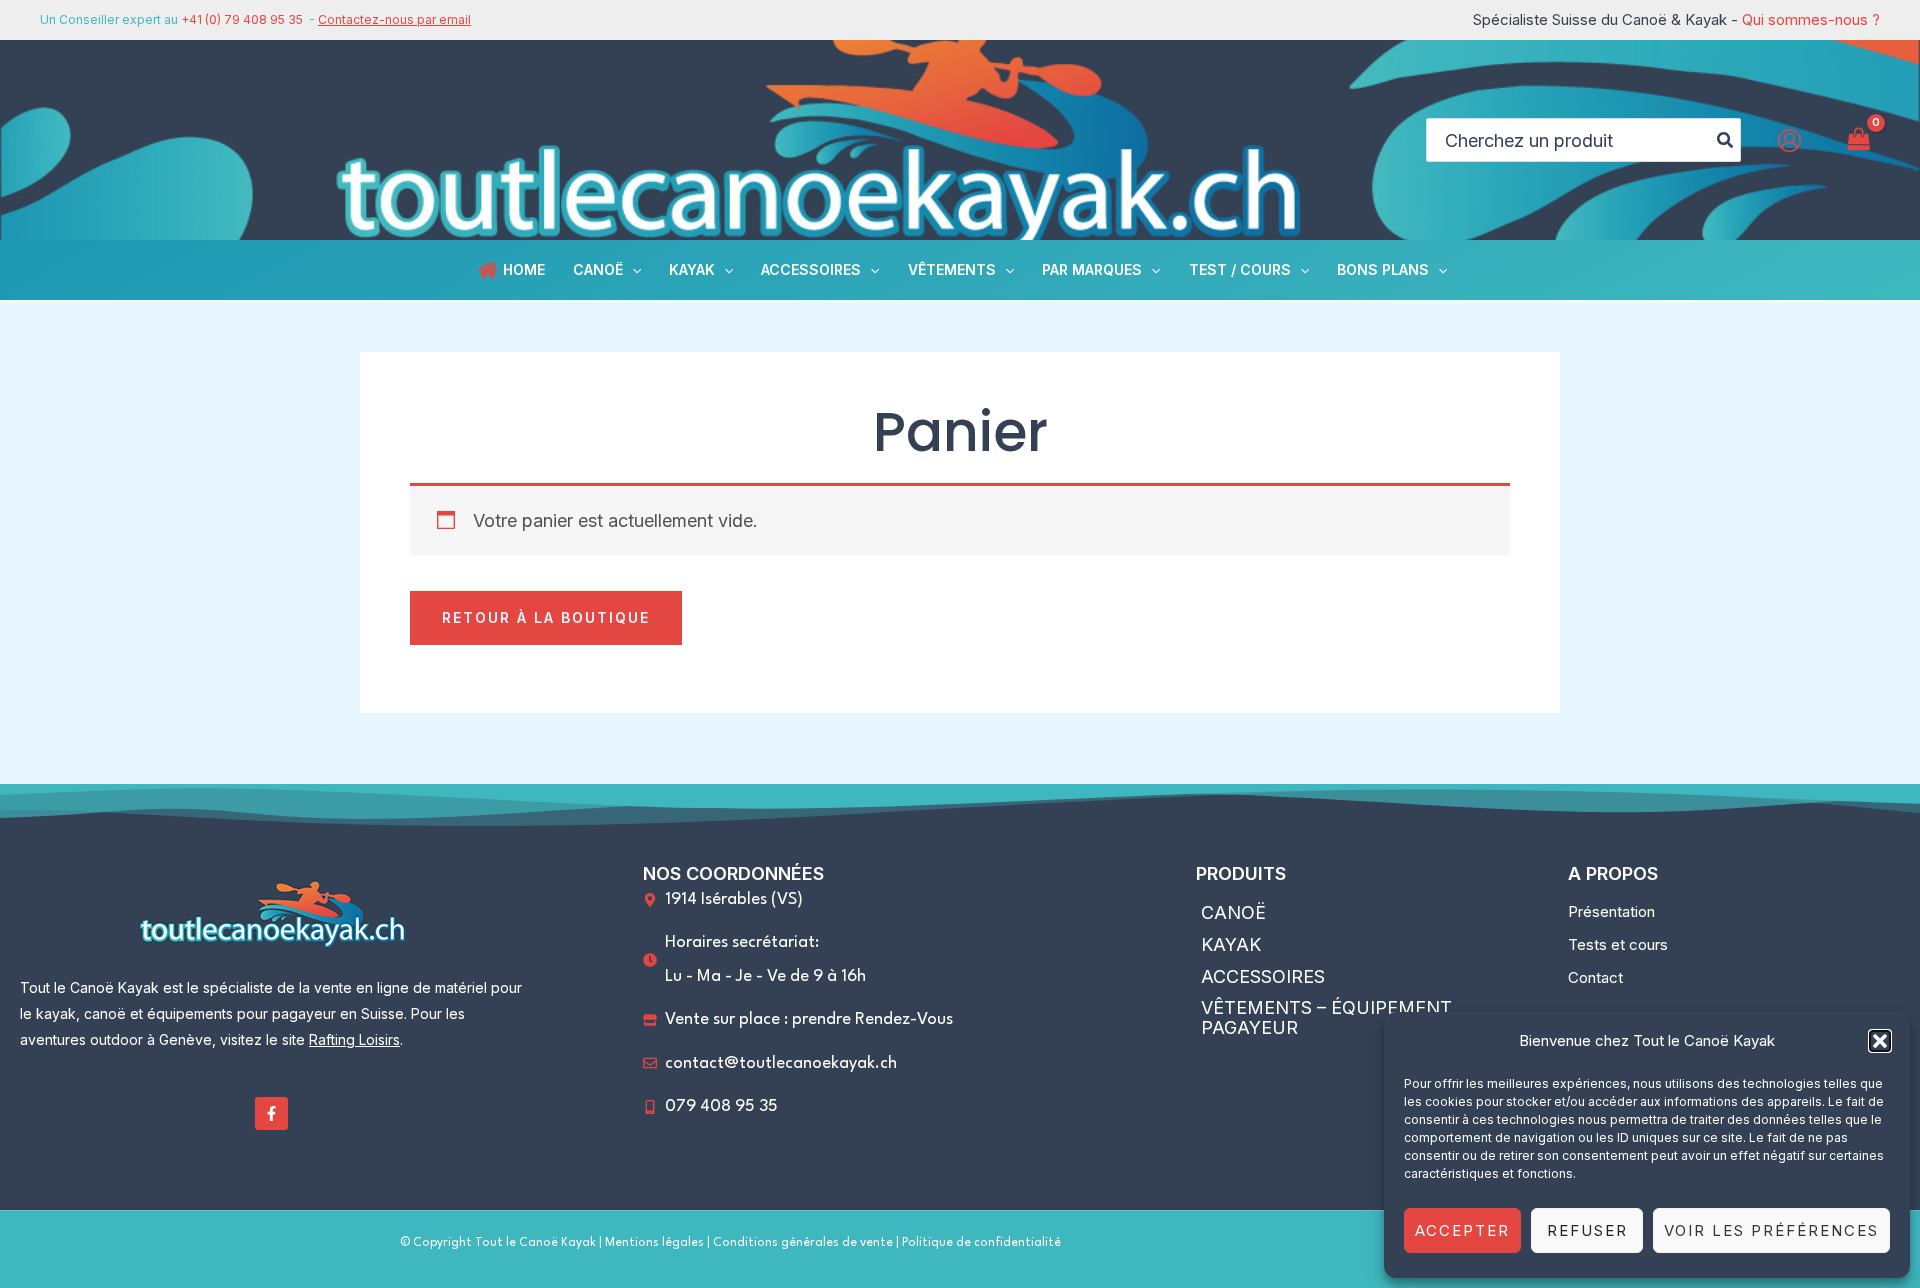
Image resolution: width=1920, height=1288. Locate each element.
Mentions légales (654, 1243)
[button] (1880, 1041)
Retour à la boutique (546, 617)
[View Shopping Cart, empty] (1859, 139)
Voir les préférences (1771, 1230)
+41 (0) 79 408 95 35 (242, 19)
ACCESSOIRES (1263, 976)
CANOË (1233, 912)
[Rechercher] (1726, 140)
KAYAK (1231, 944)
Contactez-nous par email (394, 19)
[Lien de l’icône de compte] (1789, 140)
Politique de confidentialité (981, 1243)
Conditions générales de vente (804, 1243)
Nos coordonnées (733, 873)
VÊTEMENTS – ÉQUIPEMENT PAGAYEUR (1326, 1017)
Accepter (1462, 1230)
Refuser (1587, 1230)
